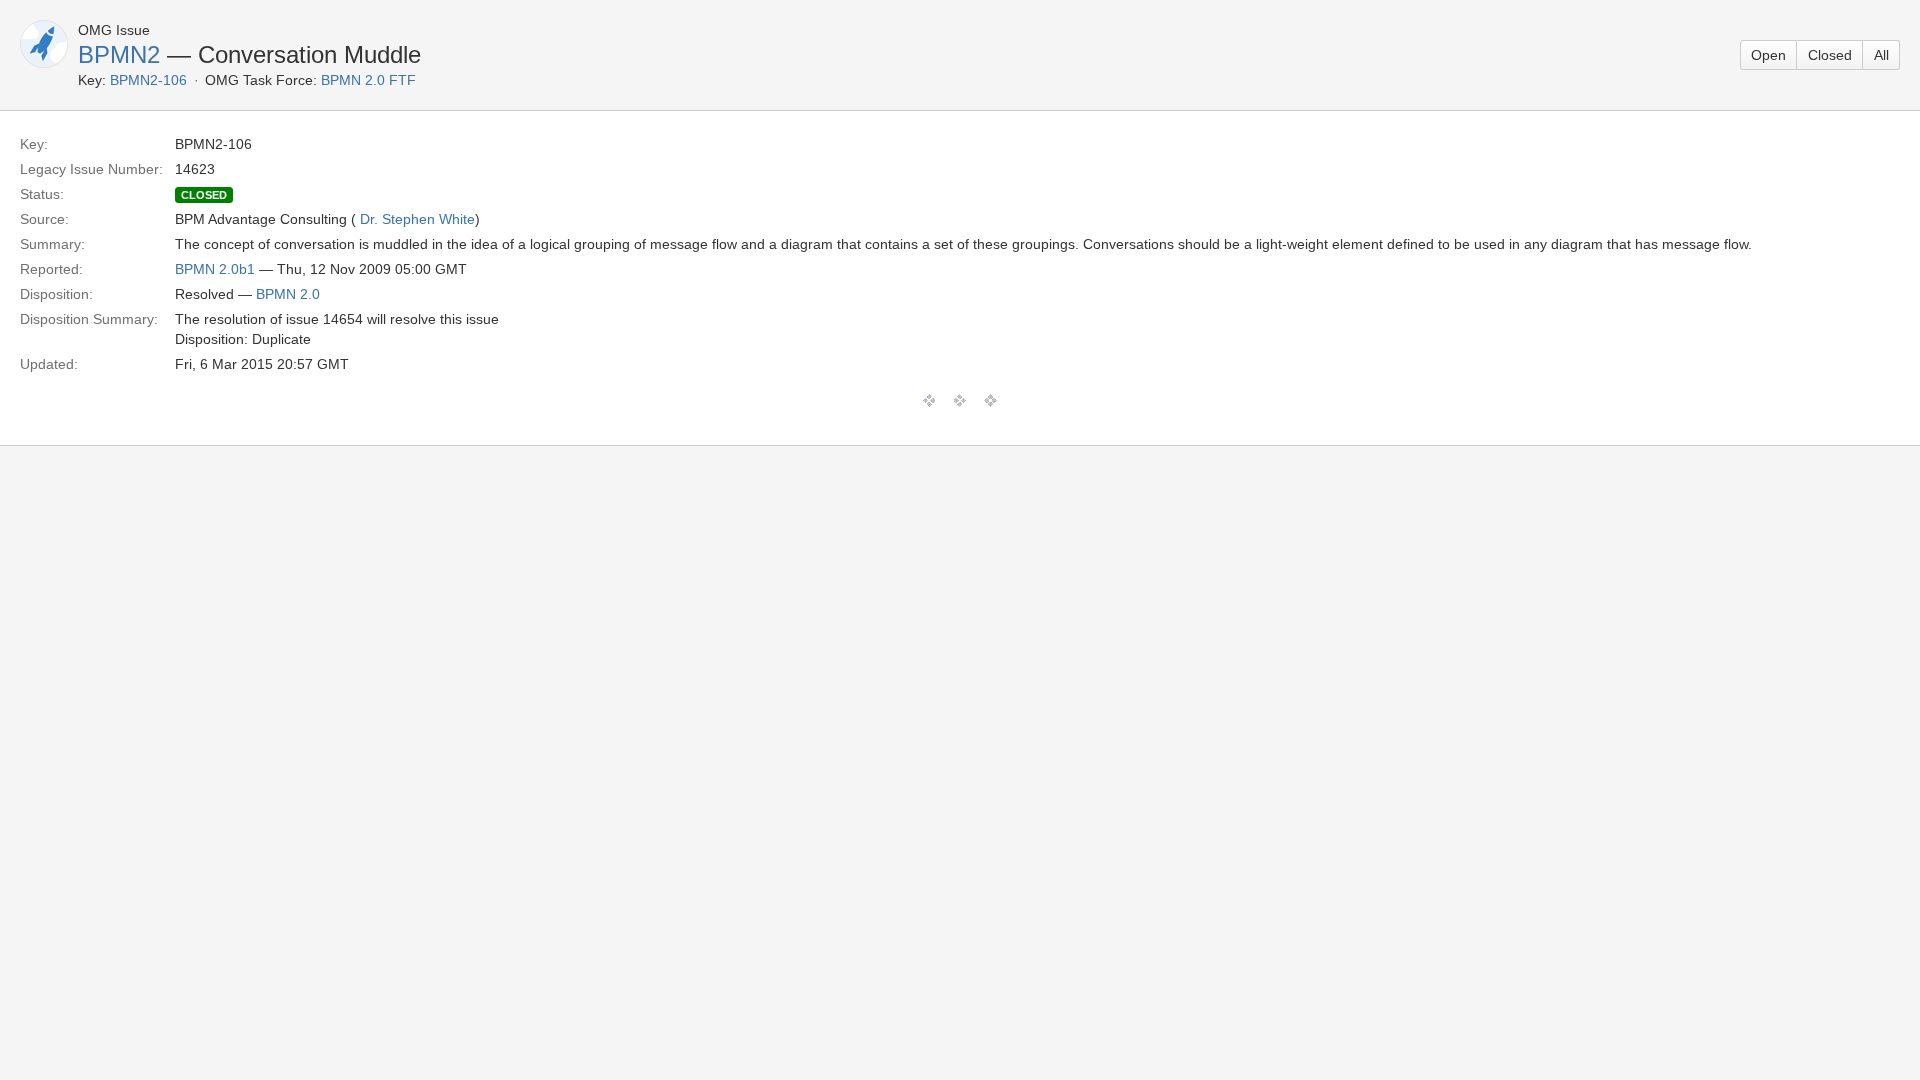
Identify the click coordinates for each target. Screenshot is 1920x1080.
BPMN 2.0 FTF (368, 80)
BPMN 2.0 (288, 294)
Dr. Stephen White (417, 219)
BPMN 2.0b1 (215, 269)
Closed (1830, 55)
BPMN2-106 (148, 80)
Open (1768, 55)
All (1881, 55)
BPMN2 (119, 54)
